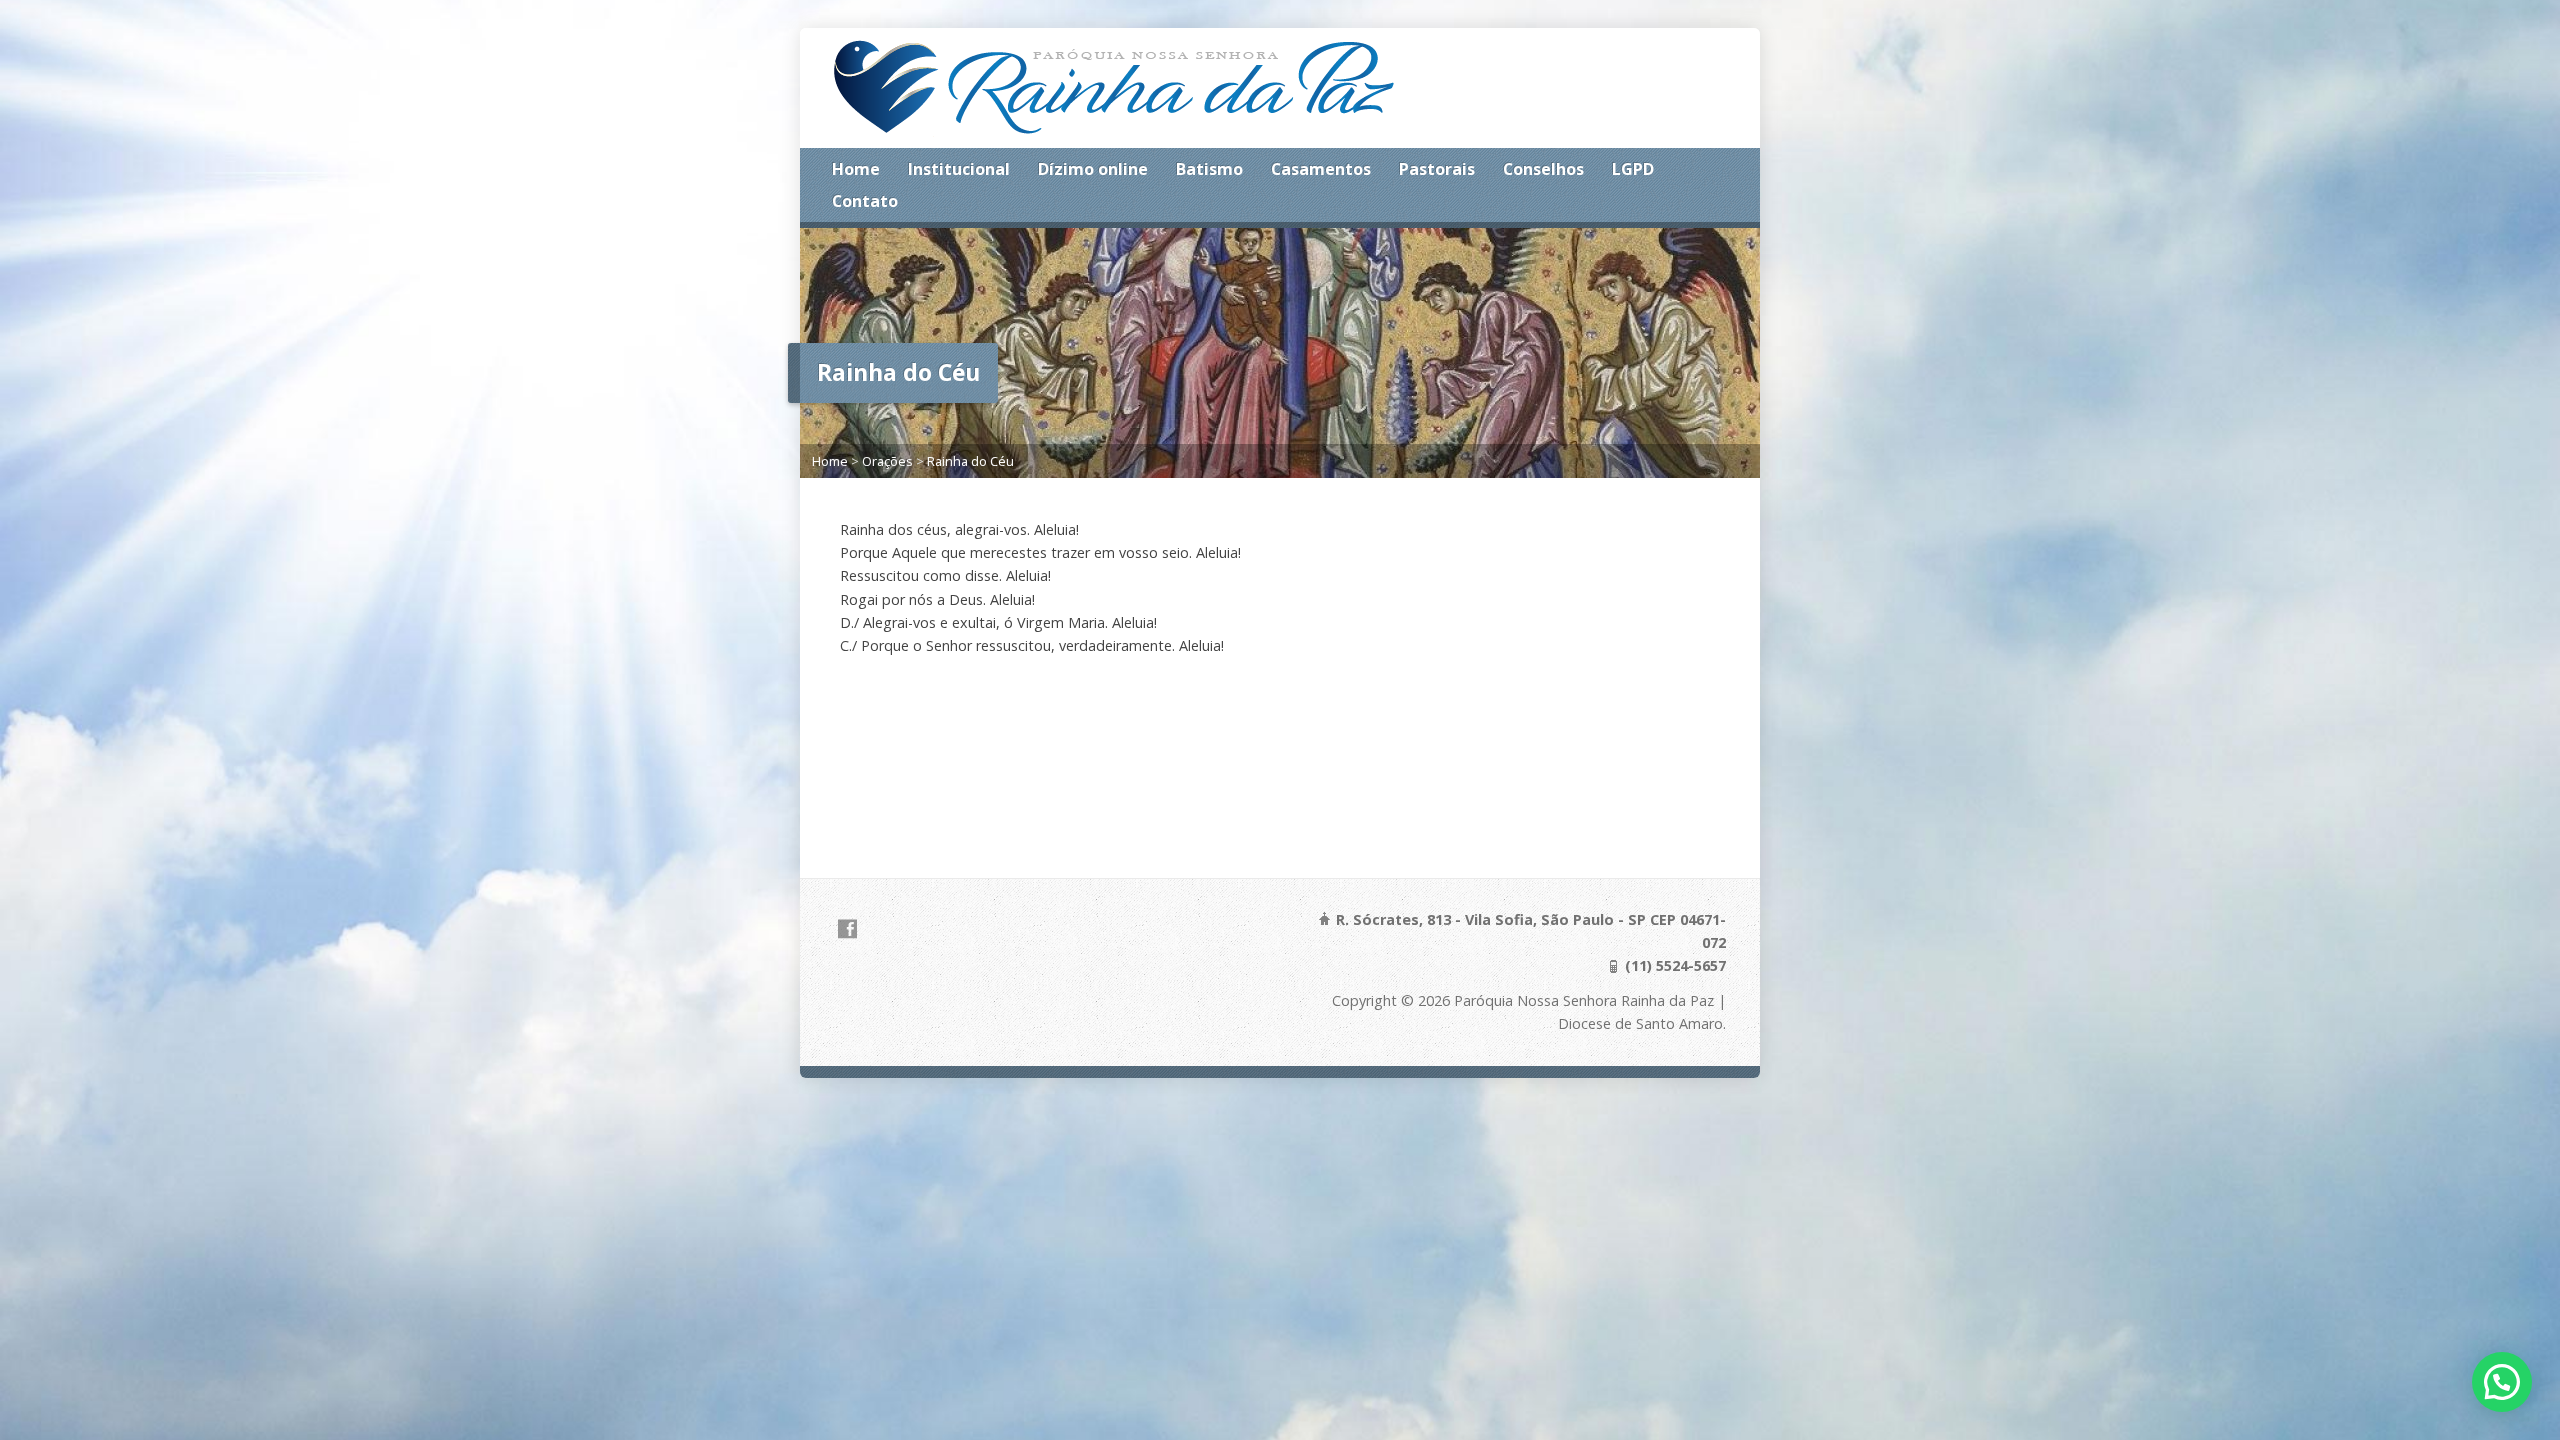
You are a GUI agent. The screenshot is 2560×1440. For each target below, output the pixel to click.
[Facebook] (847, 928)
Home (856, 169)
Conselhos (1543, 169)
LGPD (1633, 169)
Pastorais (1437, 169)
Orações (887, 461)
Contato (865, 201)
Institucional (959, 169)
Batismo (1209, 169)
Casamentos (1321, 169)
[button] (2502, 1382)
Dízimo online (1093, 169)
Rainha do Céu (970, 461)
